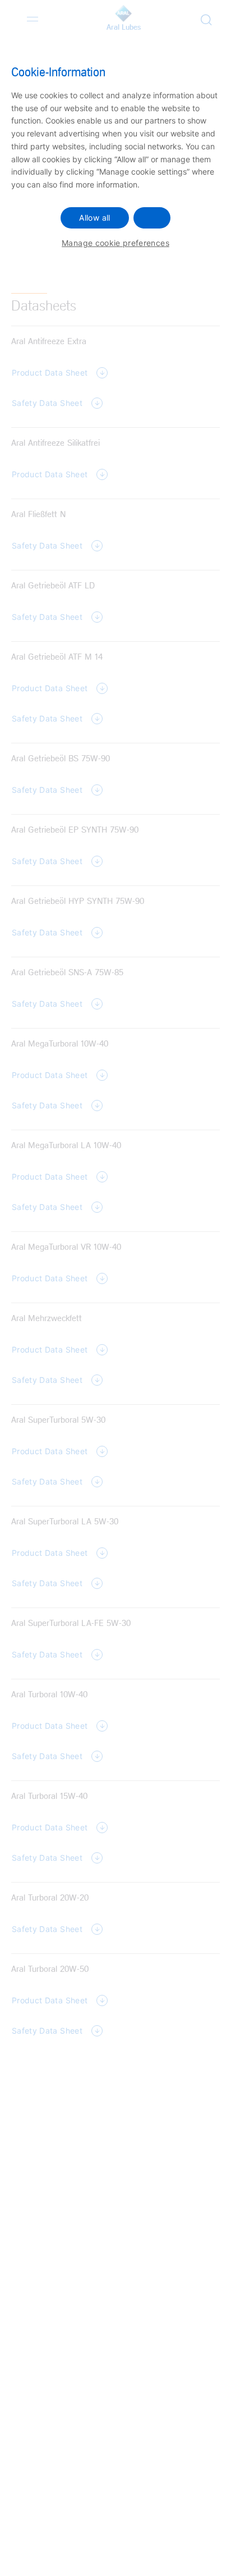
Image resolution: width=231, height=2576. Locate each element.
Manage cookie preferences (115, 243)
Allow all (94, 218)
